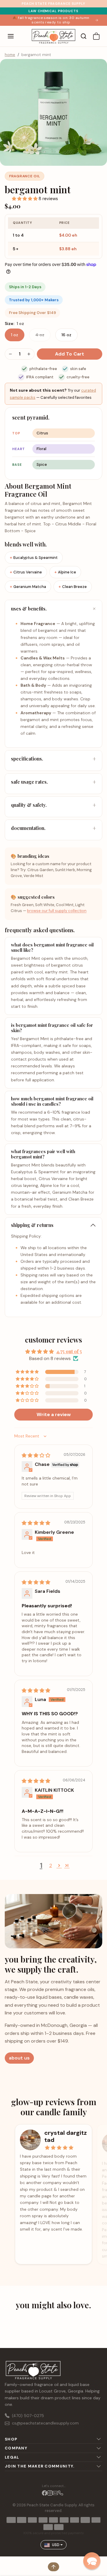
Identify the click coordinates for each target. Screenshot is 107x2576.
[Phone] (61, 2493)
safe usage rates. (29, 782)
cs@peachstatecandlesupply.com (45, 2423)
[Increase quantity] (29, 354)
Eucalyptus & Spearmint (36, 558)
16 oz (66, 335)
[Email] (55, 2493)
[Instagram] (50, 2493)
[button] (17, 36)
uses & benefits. (29, 609)
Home (10, 55)
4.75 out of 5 (69, 1351)
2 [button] (51, 1865)
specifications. (27, 759)
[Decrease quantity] (10, 354)
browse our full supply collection (57, 911)
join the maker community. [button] (40, 2466)
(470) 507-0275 (28, 2416)
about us (19, 2058)
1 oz (15, 335)
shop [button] (11, 2439)
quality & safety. (29, 805)
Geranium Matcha (30, 587)
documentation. (28, 828)
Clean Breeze (74, 587)
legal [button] (12, 2457)
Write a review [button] (54, 1414)
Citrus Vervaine (28, 572)
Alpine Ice (67, 572)
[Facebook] (45, 2493)
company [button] (16, 2448)
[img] (36, 1455)
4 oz (40, 335)
